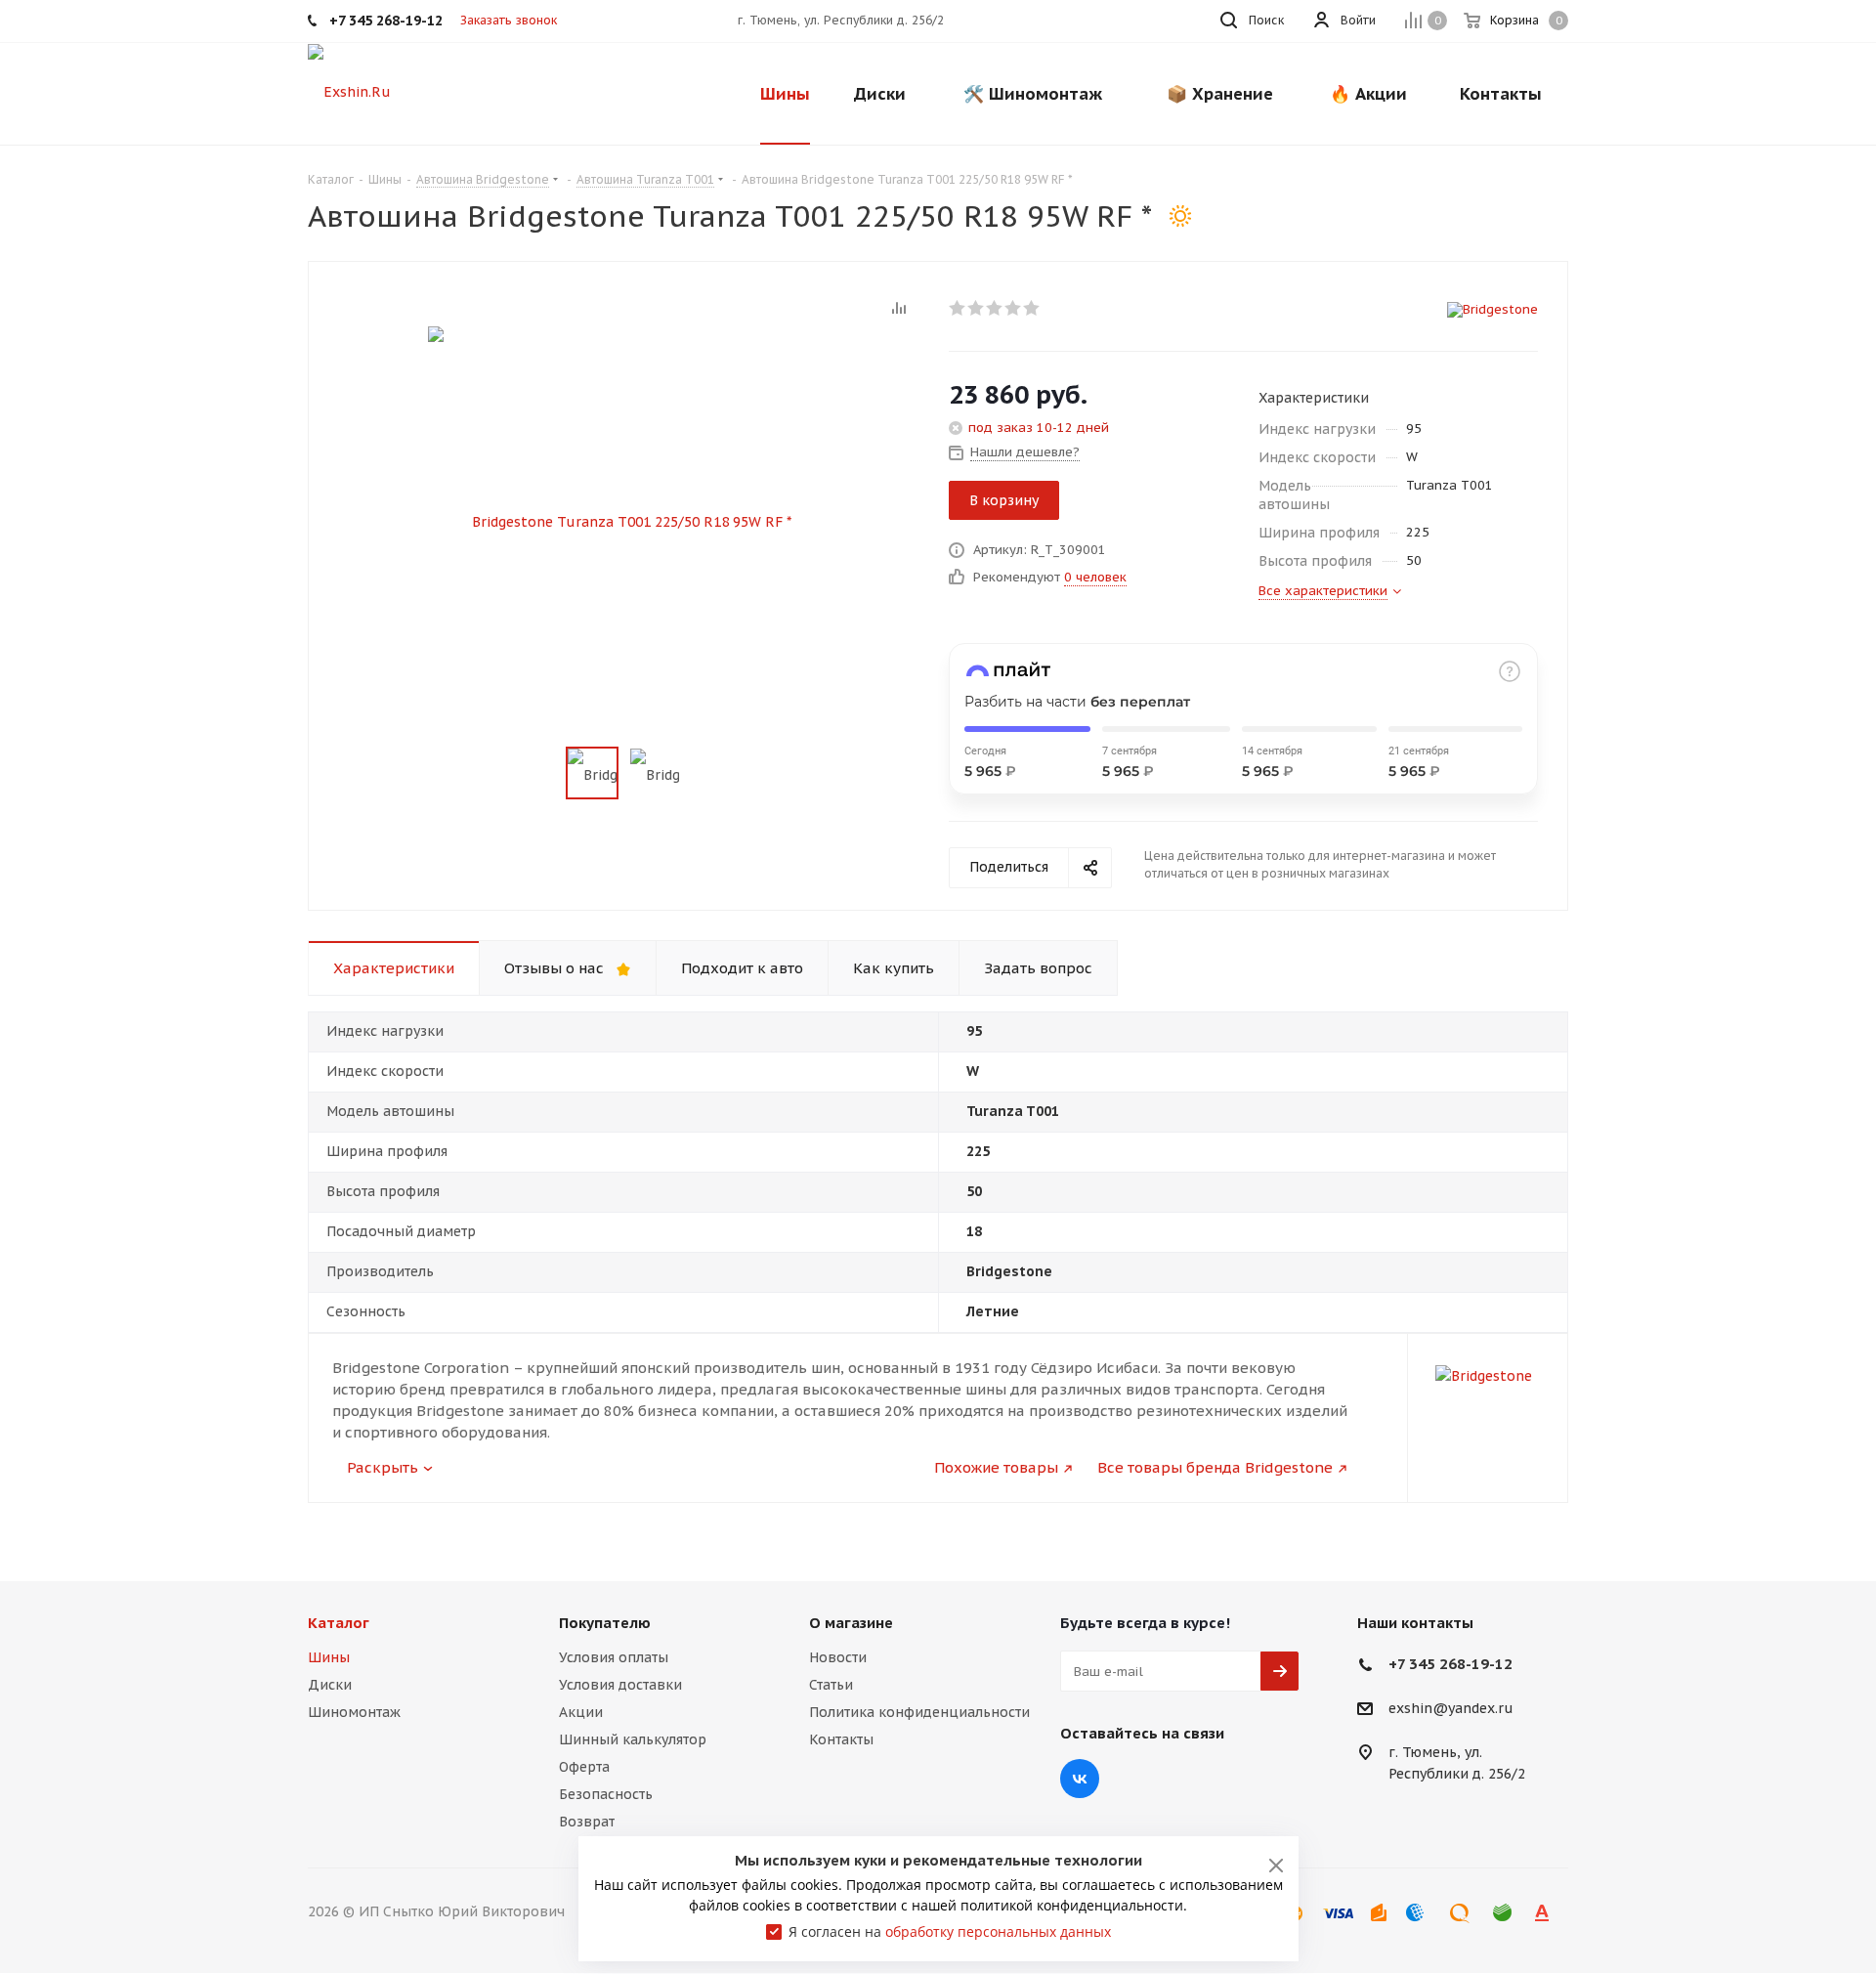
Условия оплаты (614, 1657)
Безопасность (606, 1794)
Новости (838, 1657)
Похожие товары (996, 1467)
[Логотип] (349, 91)
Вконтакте (1080, 1779)
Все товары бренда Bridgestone (1215, 1467)
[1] (958, 308)
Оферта (584, 1767)
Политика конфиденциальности (919, 1712)
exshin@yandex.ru (1451, 1709)
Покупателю (605, 1623)
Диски (330, 1685)
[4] (1014, 308)
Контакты (841, 1739)
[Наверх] (1781, 1535)
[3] (995, 308)
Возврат (587, 1822)
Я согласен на (950, 1931)
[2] (977, 308)
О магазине (851, 1623)
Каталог (339, 1623)
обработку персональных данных (998, 1931)
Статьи (831, 1685)
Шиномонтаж (354, 1712)
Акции (581, 1712)
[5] (1032, 308)
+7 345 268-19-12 (1450, 1664)
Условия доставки (620, 1685)
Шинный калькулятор (633, 1739)
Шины (329, 1657)
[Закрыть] (1276, 1866)
